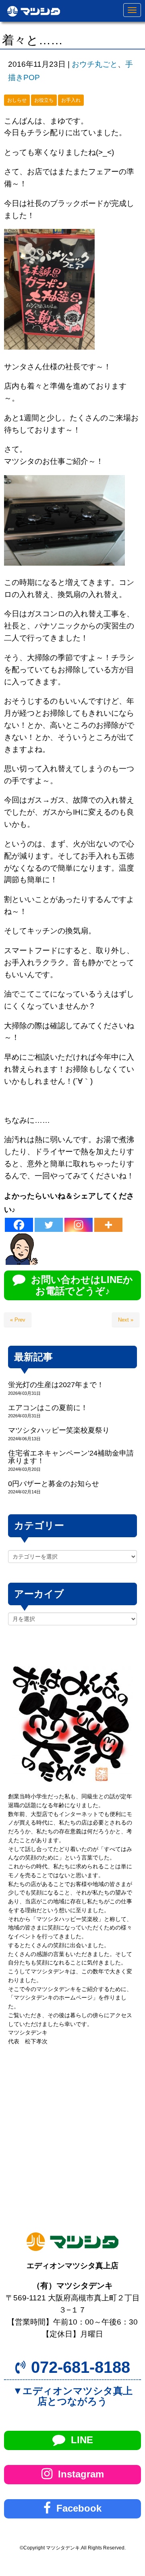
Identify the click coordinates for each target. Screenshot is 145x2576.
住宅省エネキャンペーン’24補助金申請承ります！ (71, 1457)
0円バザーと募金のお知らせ (54, 1484)
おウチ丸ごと (95, 64)
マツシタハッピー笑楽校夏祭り (59, 1430)
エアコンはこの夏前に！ (48, 1408)
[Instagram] (79, 1225)
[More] (108, 1225)
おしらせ (17, 100)
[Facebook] (19, 1225)
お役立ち (44, 100)
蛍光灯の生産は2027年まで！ (56, 1385)
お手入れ (71, 100)
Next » (126, 1320)
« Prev (18, 1320)
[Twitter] (49, 1225)
